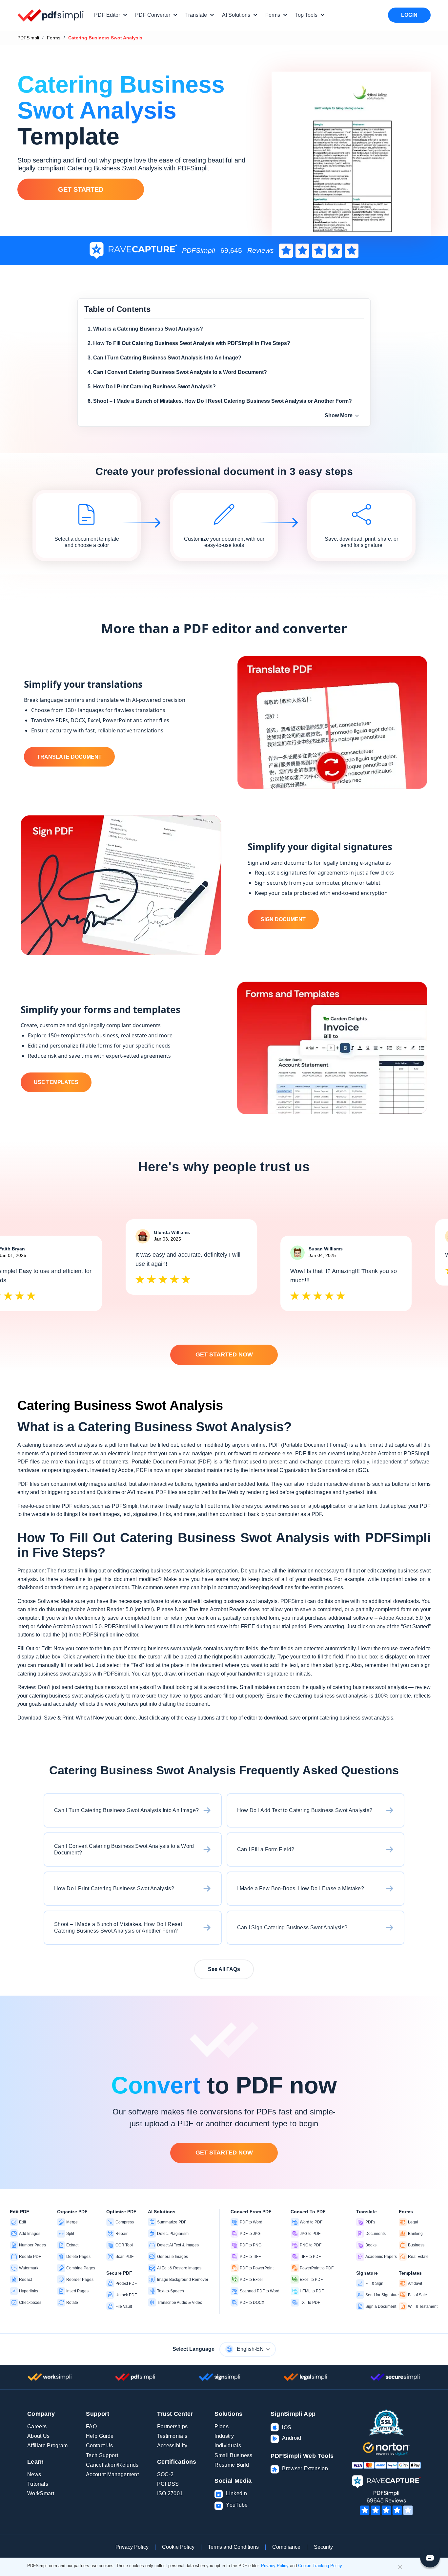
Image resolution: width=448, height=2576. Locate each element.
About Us (39, 2436)
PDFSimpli (28, 38)
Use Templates (56, 1082)
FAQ (91, 2426)
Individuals (228, 2446)
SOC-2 (165, 2474)
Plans (222, 2426)
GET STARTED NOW (224, 1354)
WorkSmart (41, 2493)
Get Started (81, 189)
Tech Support (102, 2455)
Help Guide (100, 2436)
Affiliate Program (47, 2446)
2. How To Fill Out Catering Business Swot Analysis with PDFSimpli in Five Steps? (189, 343)
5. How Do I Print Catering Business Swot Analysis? (152, 387)
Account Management (112, 2474)
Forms (54, 38)
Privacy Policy (132, 2547)
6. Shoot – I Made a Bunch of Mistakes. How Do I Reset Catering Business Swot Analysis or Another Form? (220, 401)
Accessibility (172, 2446)
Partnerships (173, 2426)
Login (409, 15)
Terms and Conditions (233, 2547)
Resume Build (232, 2465)
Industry (224, 2436)
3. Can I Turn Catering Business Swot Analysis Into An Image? (164, 358)
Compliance (286, 2547)
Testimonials (172, 2436)
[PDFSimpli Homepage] (51, 15)
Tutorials (38, 2484)
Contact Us (99, 2446)
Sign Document (283, 919)
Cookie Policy (178, 2547)
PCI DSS (168, 2484)
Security (323, 2547)
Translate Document (69, 757)
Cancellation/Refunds (112, 2465)
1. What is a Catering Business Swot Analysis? (145, 329)
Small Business (233, 2455)
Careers (37, 2426)
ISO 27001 (170, 2493)
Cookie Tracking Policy (320, 2566)
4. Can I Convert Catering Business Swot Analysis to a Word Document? (177, 372)
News (34, 2474)
